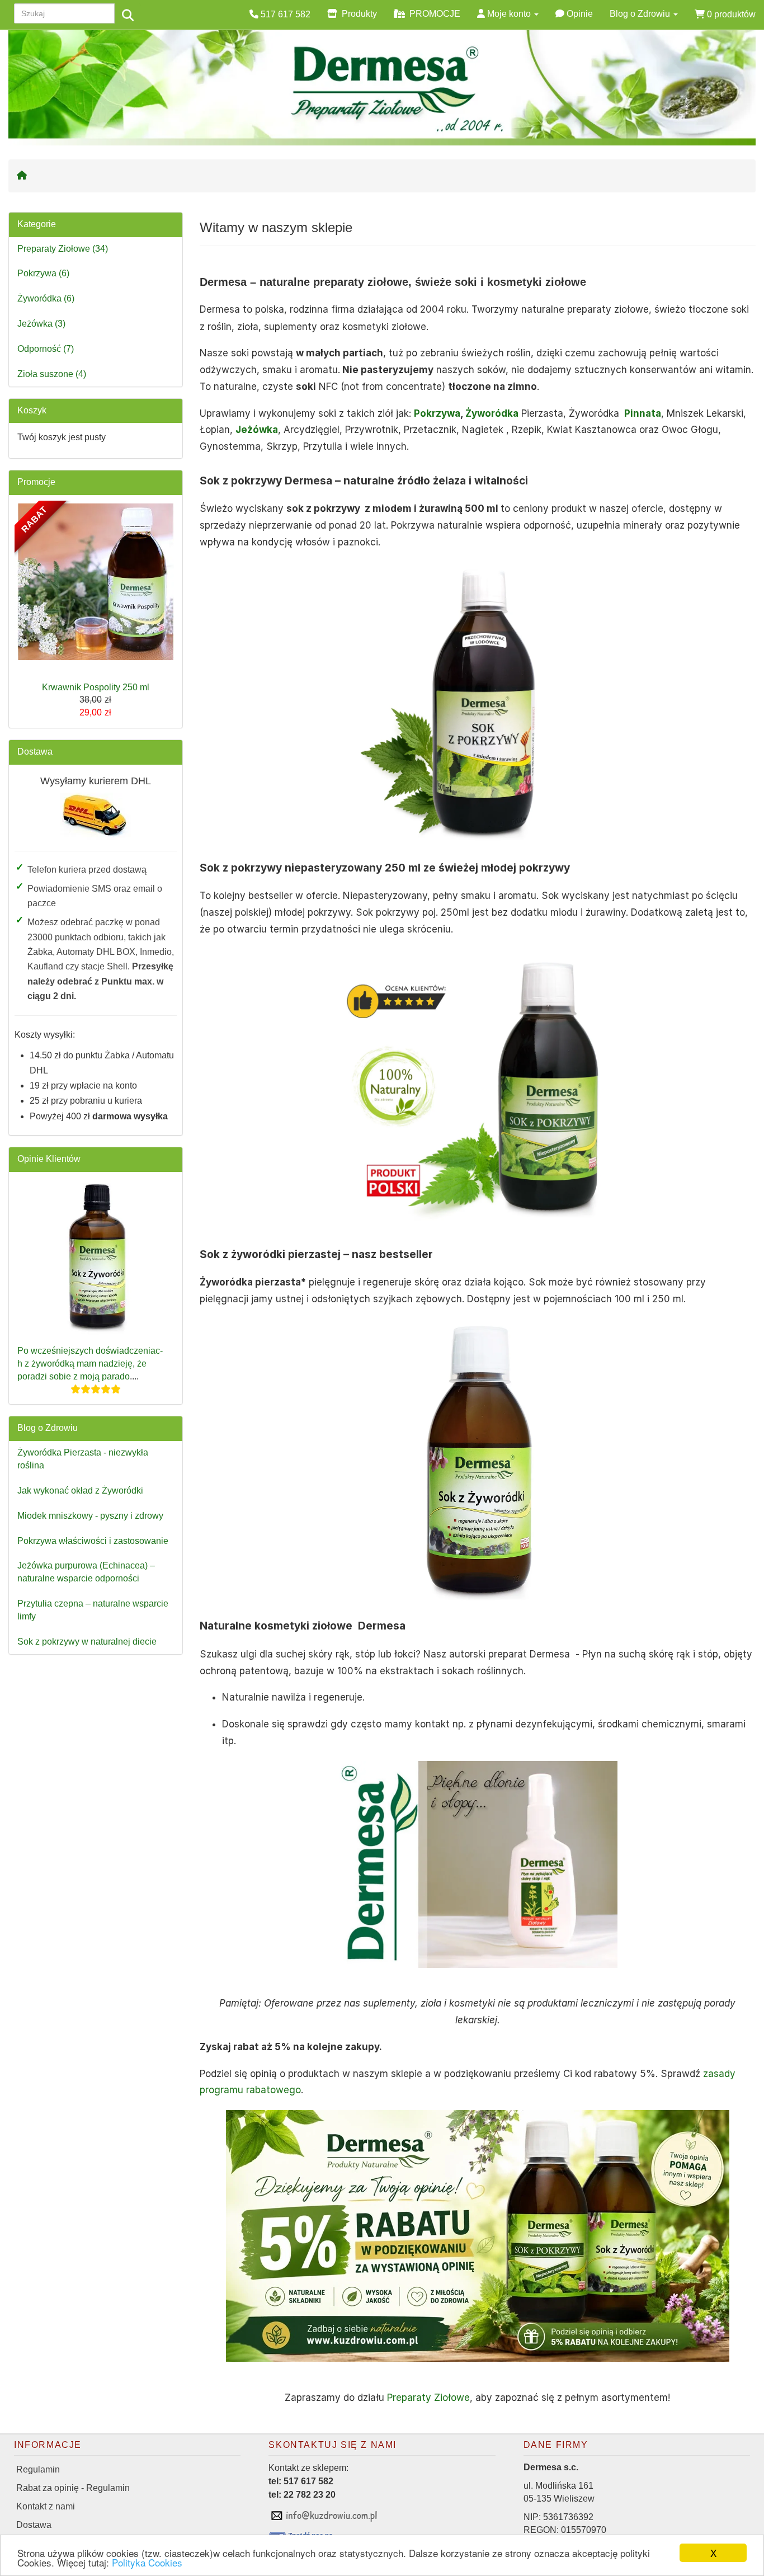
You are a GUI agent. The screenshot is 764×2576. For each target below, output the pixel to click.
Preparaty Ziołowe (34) (63, 249)
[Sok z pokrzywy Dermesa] (478, 1089)
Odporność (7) (46, 349)
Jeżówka (257, 430)
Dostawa (35, 752)
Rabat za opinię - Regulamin (73, 2488)
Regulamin (38, 2469)
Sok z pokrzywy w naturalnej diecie (87, 1642)
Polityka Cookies (147, 2562)
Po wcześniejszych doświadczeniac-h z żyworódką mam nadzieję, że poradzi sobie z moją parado (90, 1364)
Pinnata (643, 413)
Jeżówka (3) (41, 324)
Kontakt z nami (46, 2506)
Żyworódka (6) (46, 298)
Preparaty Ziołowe (428, 2398)
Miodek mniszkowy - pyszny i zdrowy (90, 1516)
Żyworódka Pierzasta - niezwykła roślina (83, 1459)
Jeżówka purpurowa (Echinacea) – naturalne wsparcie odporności (86, 1572)
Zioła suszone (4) (52, 374)
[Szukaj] (128, 16)
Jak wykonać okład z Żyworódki (80, 1490)
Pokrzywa (437, 413)
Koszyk (32, 410)
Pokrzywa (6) (43, 273)
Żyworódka (492, 413)
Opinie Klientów (49, 1159)
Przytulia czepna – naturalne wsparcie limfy (93, 1610)
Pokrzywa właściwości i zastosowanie (93, 1541)
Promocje (36, 482)
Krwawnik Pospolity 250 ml (96, 687)
